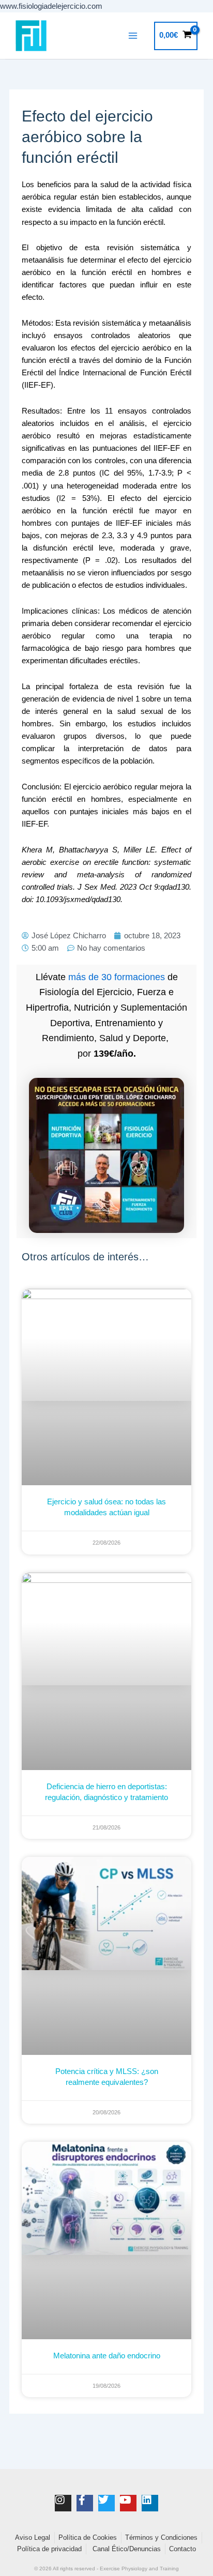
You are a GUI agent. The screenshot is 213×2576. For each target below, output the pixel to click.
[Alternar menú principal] (133, 36)
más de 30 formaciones (117, 977)
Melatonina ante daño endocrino (107, 2356)
